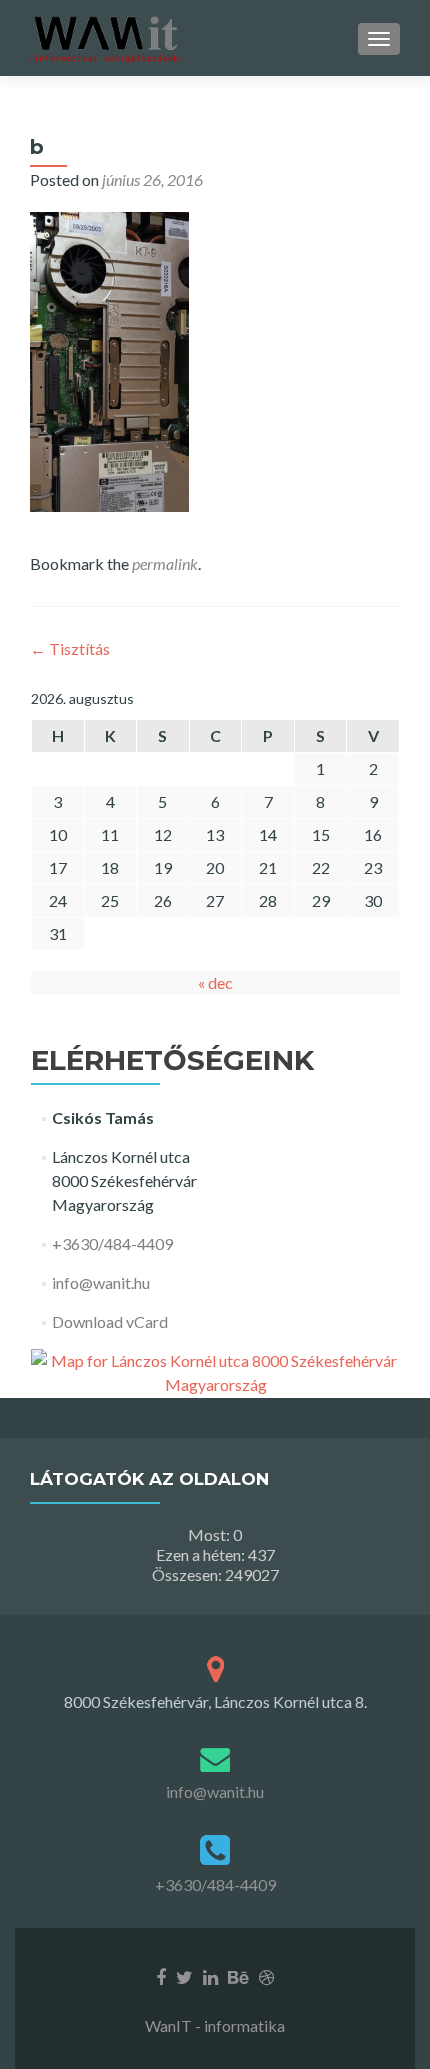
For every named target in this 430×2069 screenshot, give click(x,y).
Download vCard (110, 1321)
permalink (165, 563)
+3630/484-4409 (112, 1243)
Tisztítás (70, 648)
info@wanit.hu (101, 1282)
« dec (215, 982)
